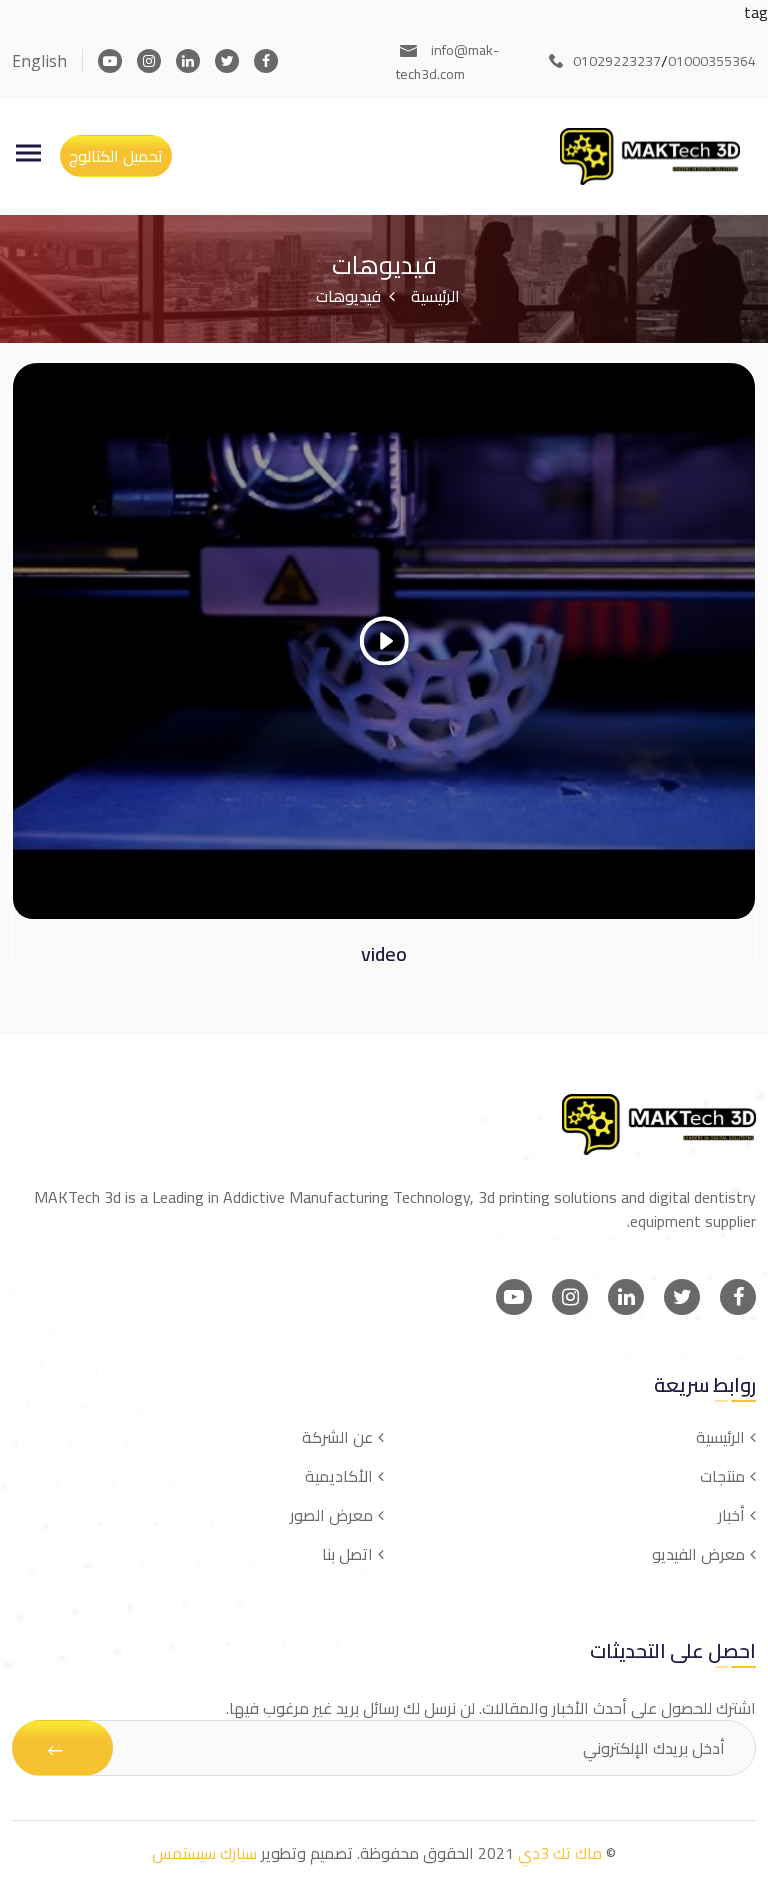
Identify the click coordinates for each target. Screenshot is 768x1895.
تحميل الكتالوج (116, 156)
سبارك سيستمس (204, 1853)
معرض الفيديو (698, 1554)
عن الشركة (337, 1437)
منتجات (722, 1476)
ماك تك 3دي (560, 1853)
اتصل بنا (347, 1554)
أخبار (731, 1515)
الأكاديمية (339, 1476)
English (39, 61)
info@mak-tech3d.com (447, 62)
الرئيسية (435, 296)
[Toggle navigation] (28, 153)
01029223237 (617, 61)
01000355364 (712, 61)
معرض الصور (331, 1515)
